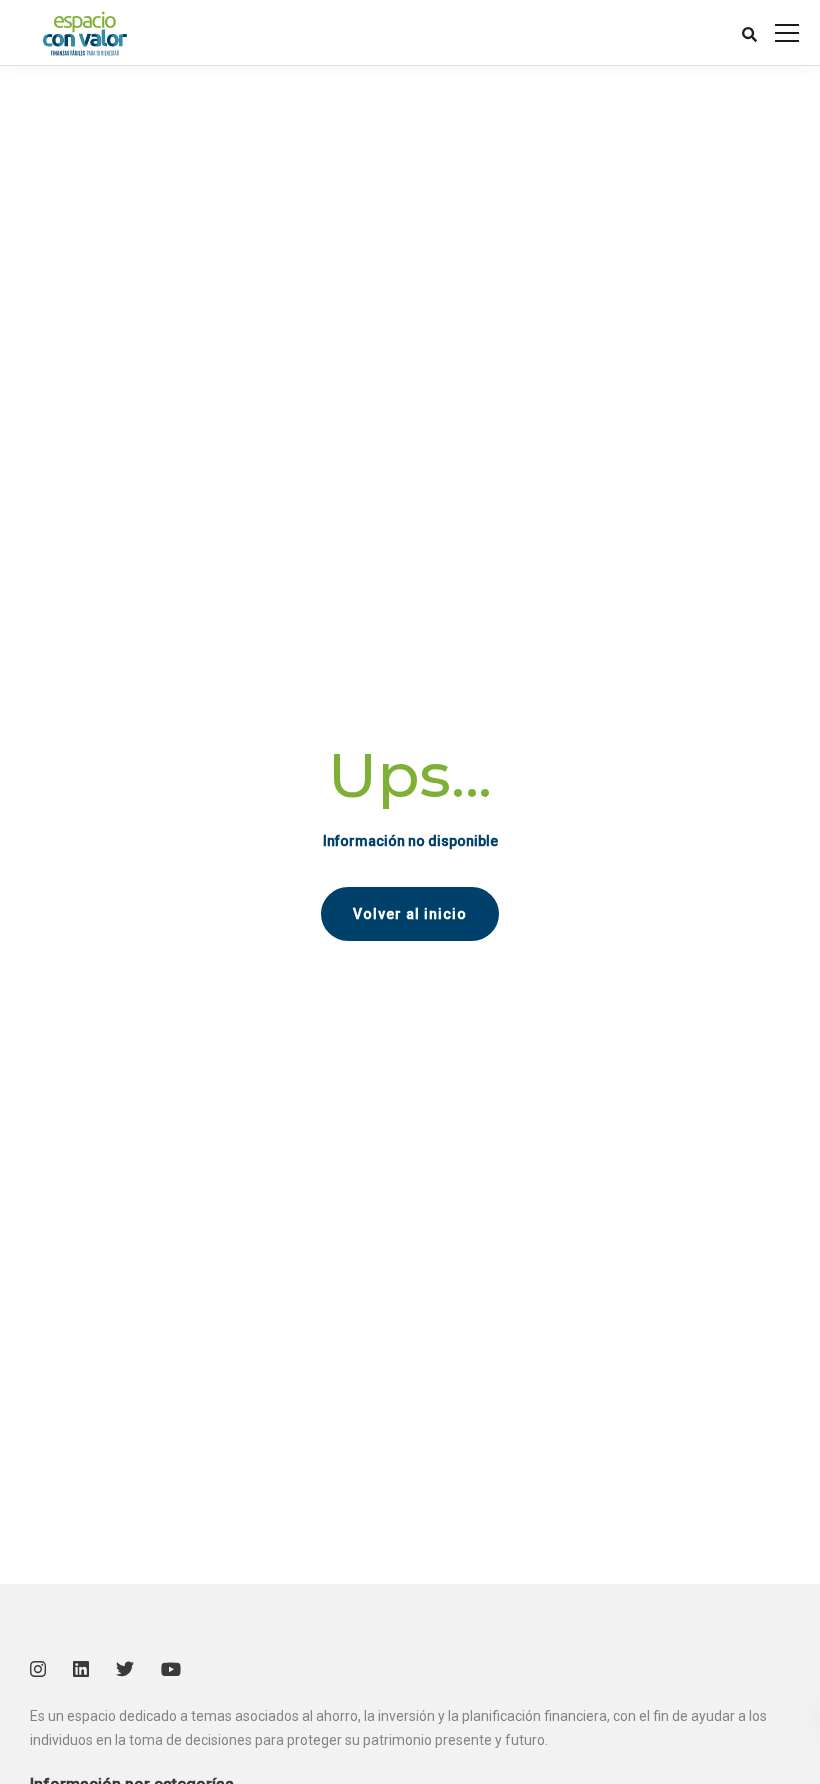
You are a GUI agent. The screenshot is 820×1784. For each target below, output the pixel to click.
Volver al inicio (410, 914)
